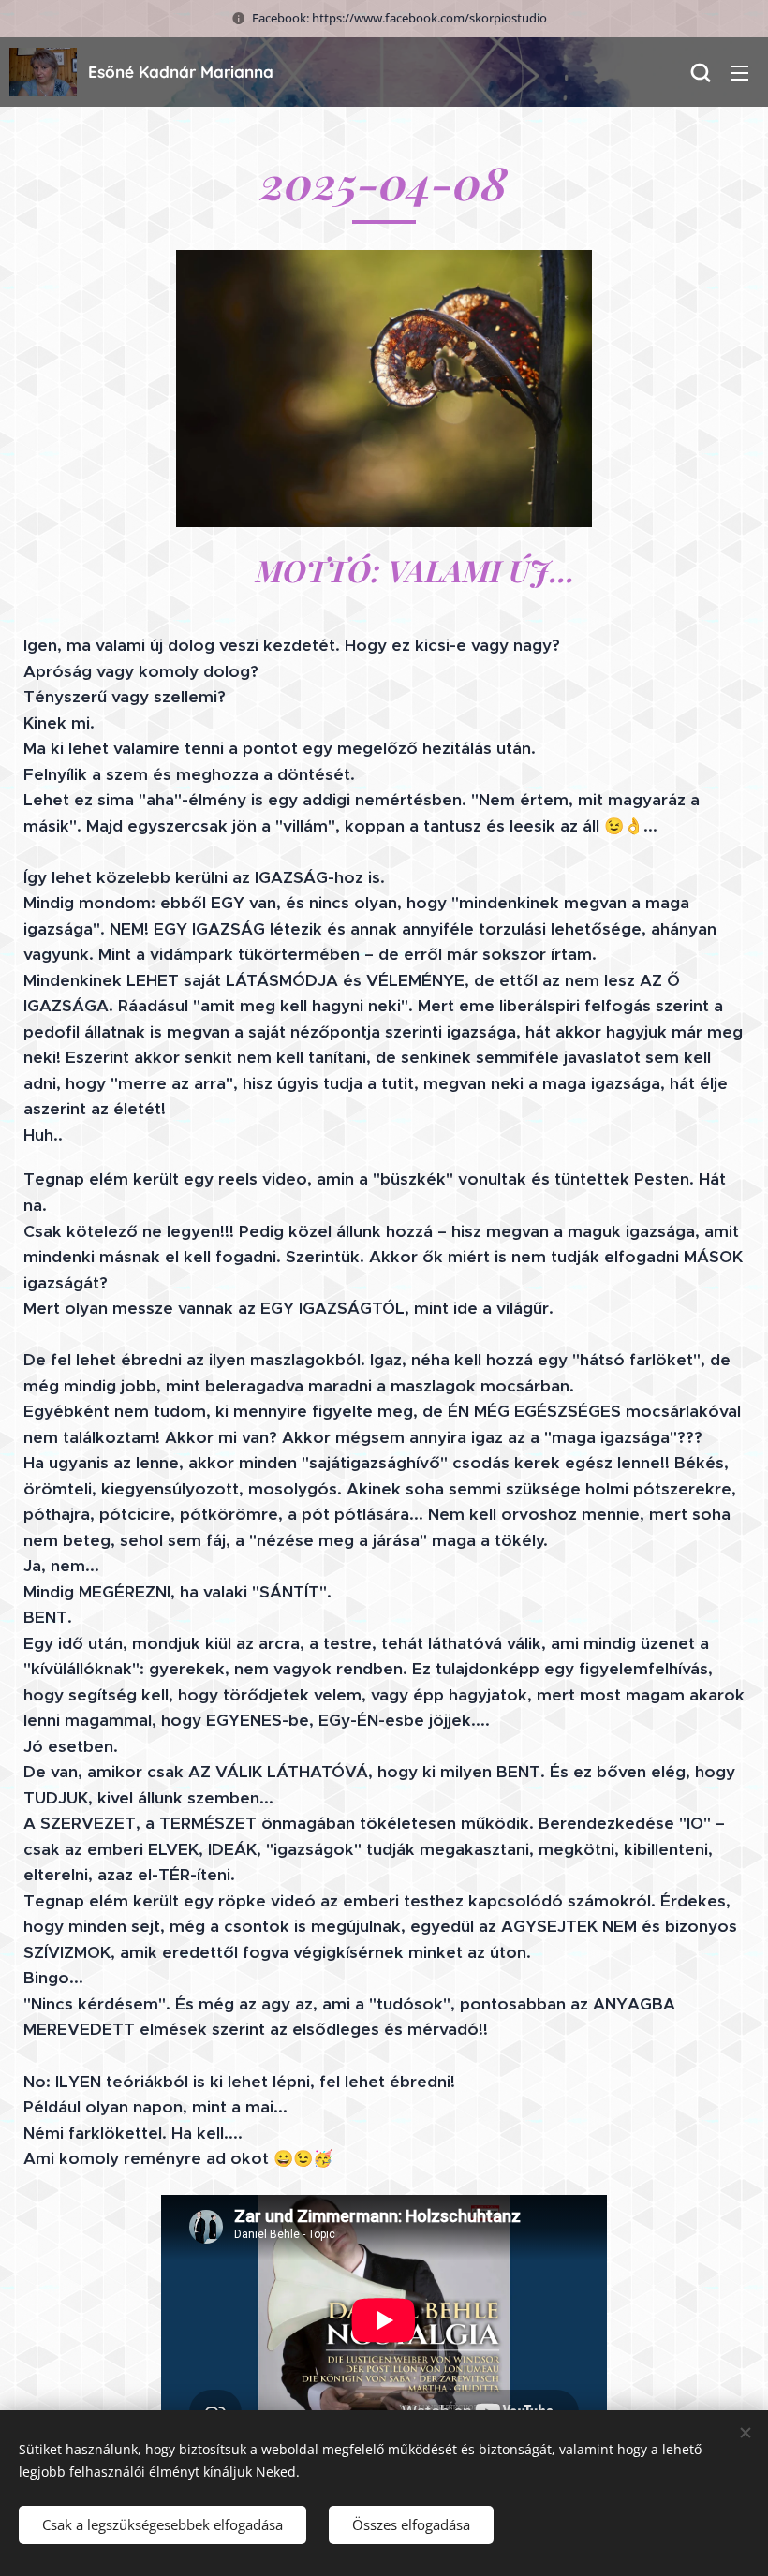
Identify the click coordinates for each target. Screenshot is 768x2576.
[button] (701, 72)
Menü (740, 72)
